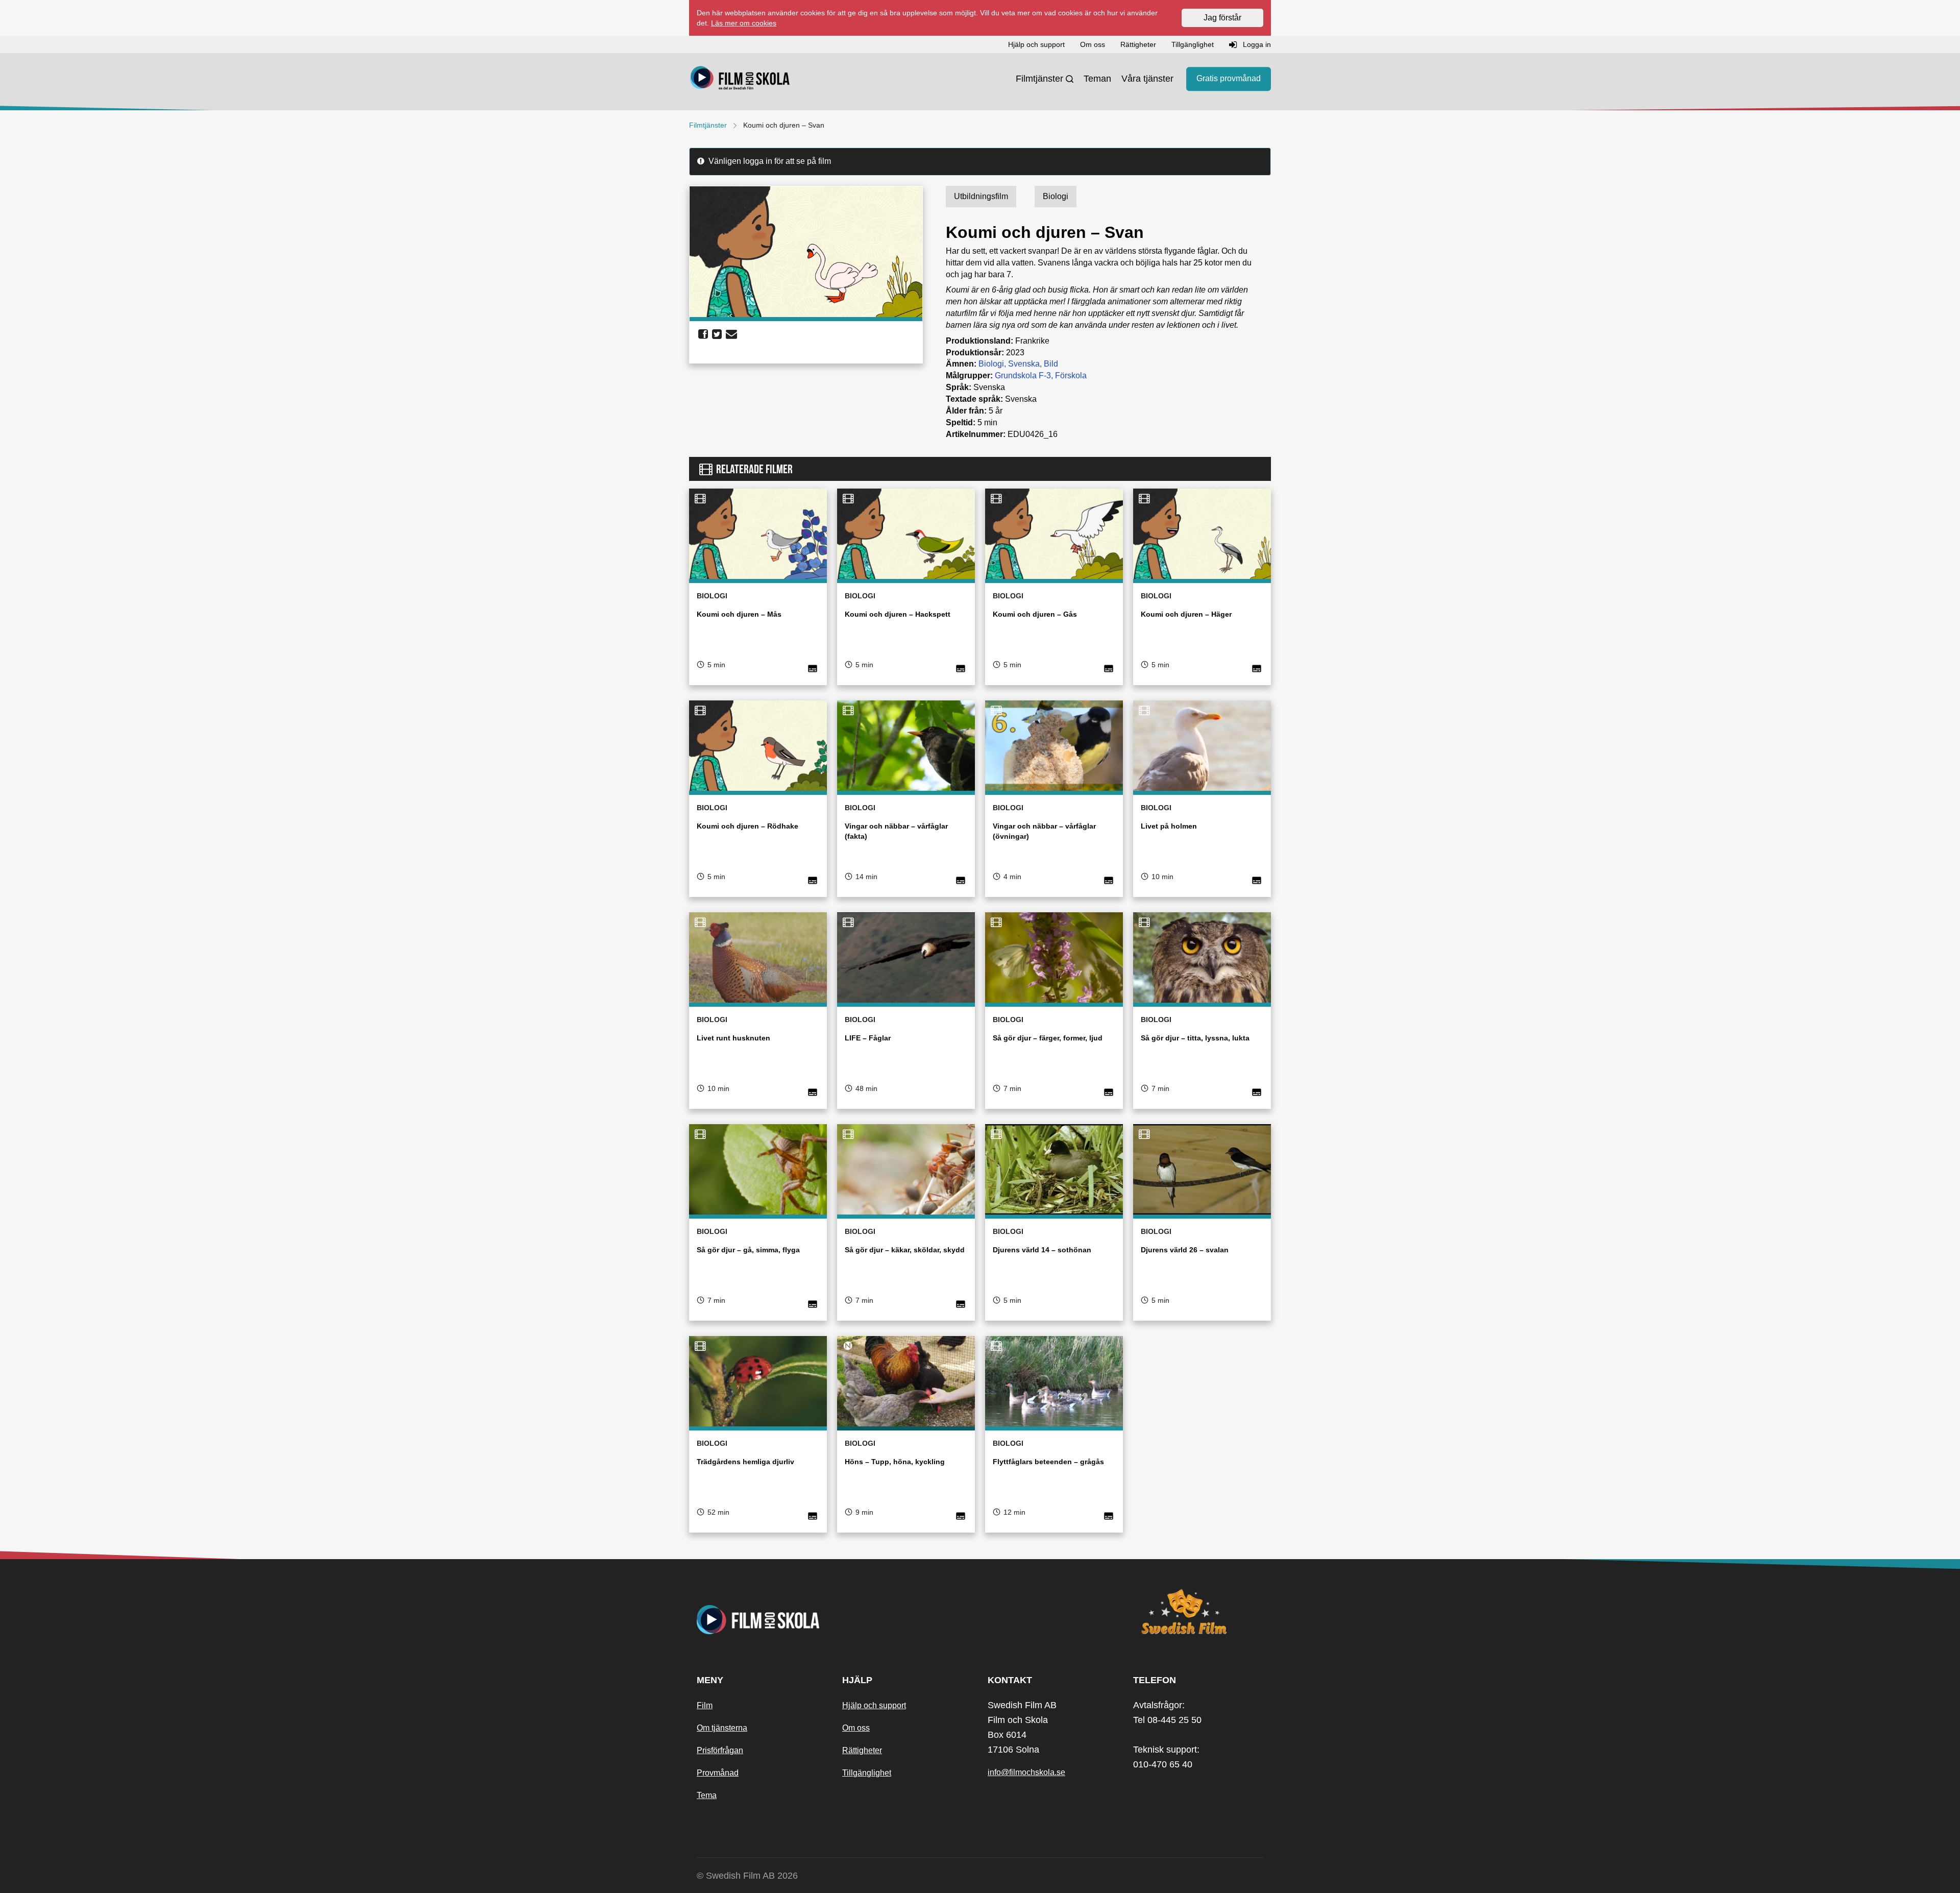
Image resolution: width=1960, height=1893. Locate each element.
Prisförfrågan (720, 1750)
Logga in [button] (1256, 44)
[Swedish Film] (1198, 1612)
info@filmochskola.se (1026, 1772)
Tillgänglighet (867, 1773)
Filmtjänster (1039, 79)
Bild (1051, 364)
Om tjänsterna (722, 1728)
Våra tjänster (1147, 79)
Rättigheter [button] (1138, 44)
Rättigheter (862, 1750)
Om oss (856, 1728)
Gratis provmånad (1229, 79)
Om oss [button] (1093, 44)
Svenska (1024, 364)
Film (705, 1705)
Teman (1097, 79)
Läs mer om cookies (744, 23)
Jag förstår (1222, 18)
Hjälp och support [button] (1036, 44)
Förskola (1071, 375)
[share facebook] (703, 334)
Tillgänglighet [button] (1193, 44)
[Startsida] (740, 79)
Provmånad (718, 1773)
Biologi (991, 364)
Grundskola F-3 (1023, 375)
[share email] (731, 334)
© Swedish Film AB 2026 (747, 1876)
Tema (707, 1795)
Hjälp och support (874, 1705)
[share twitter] (717, 334)
